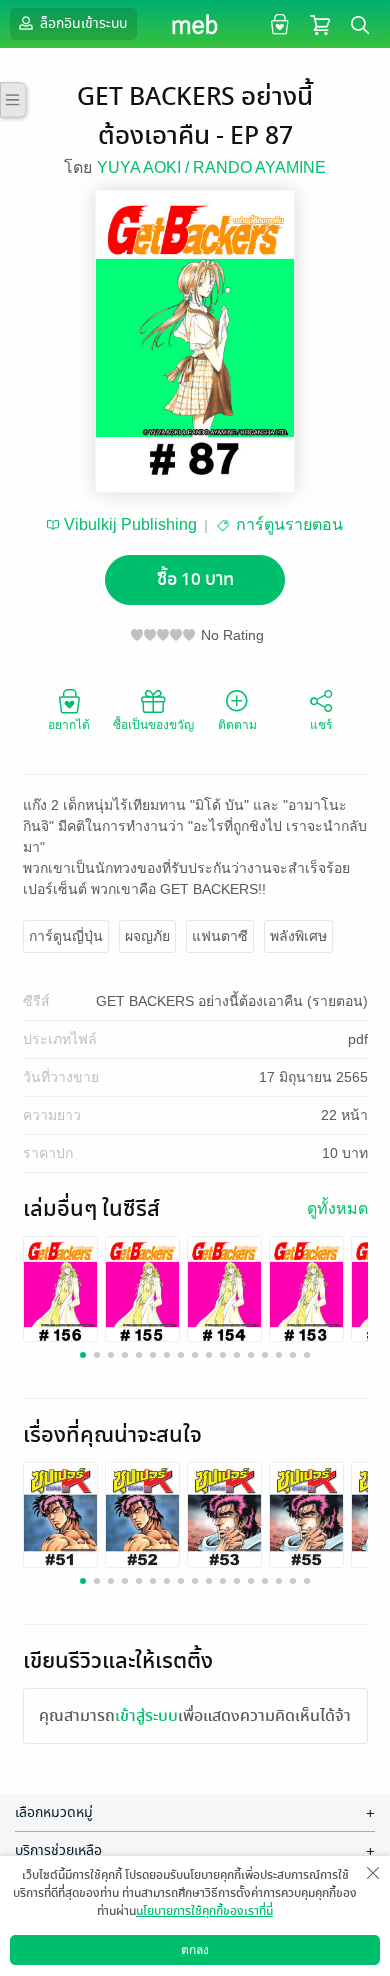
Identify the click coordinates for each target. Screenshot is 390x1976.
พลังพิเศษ (298, 936)
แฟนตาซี (220, 936)
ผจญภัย (147, 936)
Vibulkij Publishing (130, 524)
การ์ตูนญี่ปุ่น (66, 936)
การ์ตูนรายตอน (289, 524)
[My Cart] (320, 23)
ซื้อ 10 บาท (195, 579)
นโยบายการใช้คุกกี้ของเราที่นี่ (204, 1911)
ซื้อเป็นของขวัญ (153, 725)
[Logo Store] (195, 24)
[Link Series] (60, 1289)
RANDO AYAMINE (259, 167)
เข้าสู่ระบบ (146, 1716)
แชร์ (321, 725)
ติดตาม (237, 725)
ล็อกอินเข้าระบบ (82, 23)
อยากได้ (69, 725)
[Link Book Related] (60, 1515)
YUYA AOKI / (145, 167)
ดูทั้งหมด (337, 1208)
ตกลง (195, 1950)
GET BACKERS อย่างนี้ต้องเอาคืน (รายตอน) (232, 1001)
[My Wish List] (277, 23)
